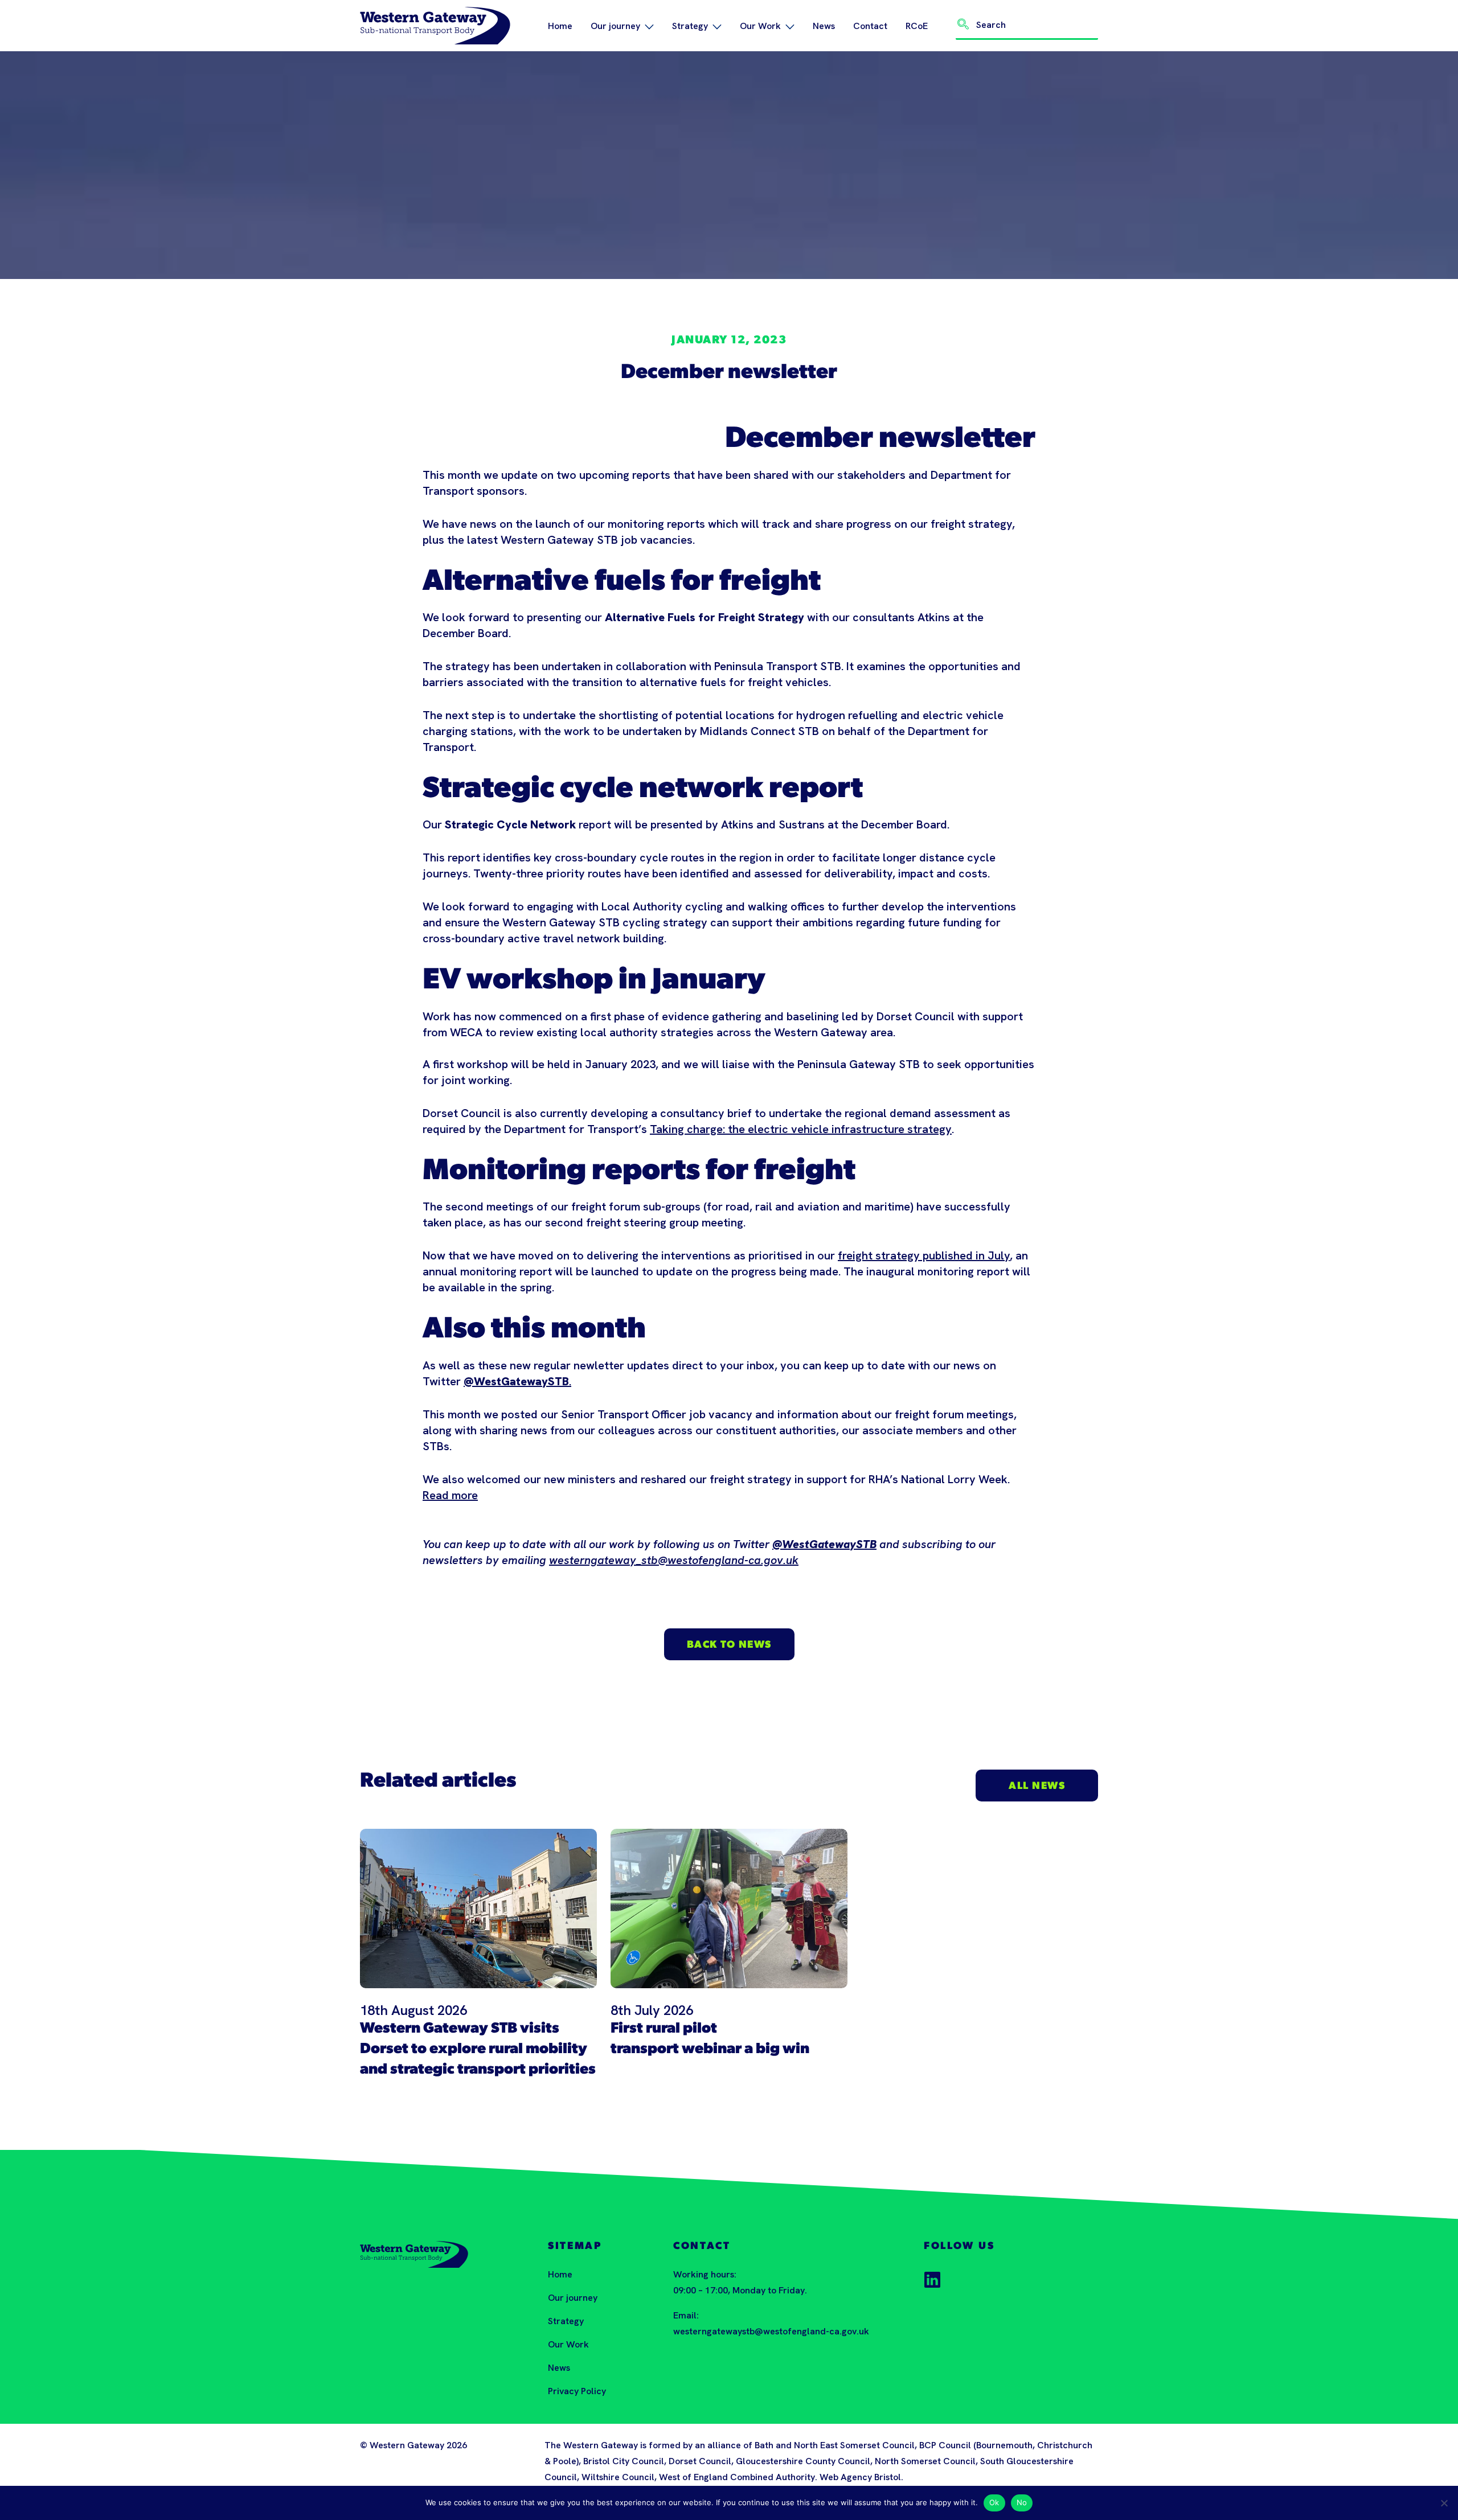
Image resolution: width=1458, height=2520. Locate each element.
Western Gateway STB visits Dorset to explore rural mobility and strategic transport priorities (478, 2049)
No (1022, 2502)
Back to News (729, 1645)
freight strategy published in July (924, 1255)
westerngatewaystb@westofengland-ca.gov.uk (771, 2331)
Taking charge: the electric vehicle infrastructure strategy (801, 1129)
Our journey (615, 26)
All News (1037, 1787)
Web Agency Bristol (860, 2477)
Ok (994, 2502)
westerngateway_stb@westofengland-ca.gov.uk (674, 1560)
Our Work (760, 26)
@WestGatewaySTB (824, 1544)
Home (560, 26)
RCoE (917, 26)
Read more (450, 1495)
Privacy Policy (577, 2391)
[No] (1444, 2503)
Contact (870, 26)
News (824, 26)
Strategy (690, 26)
